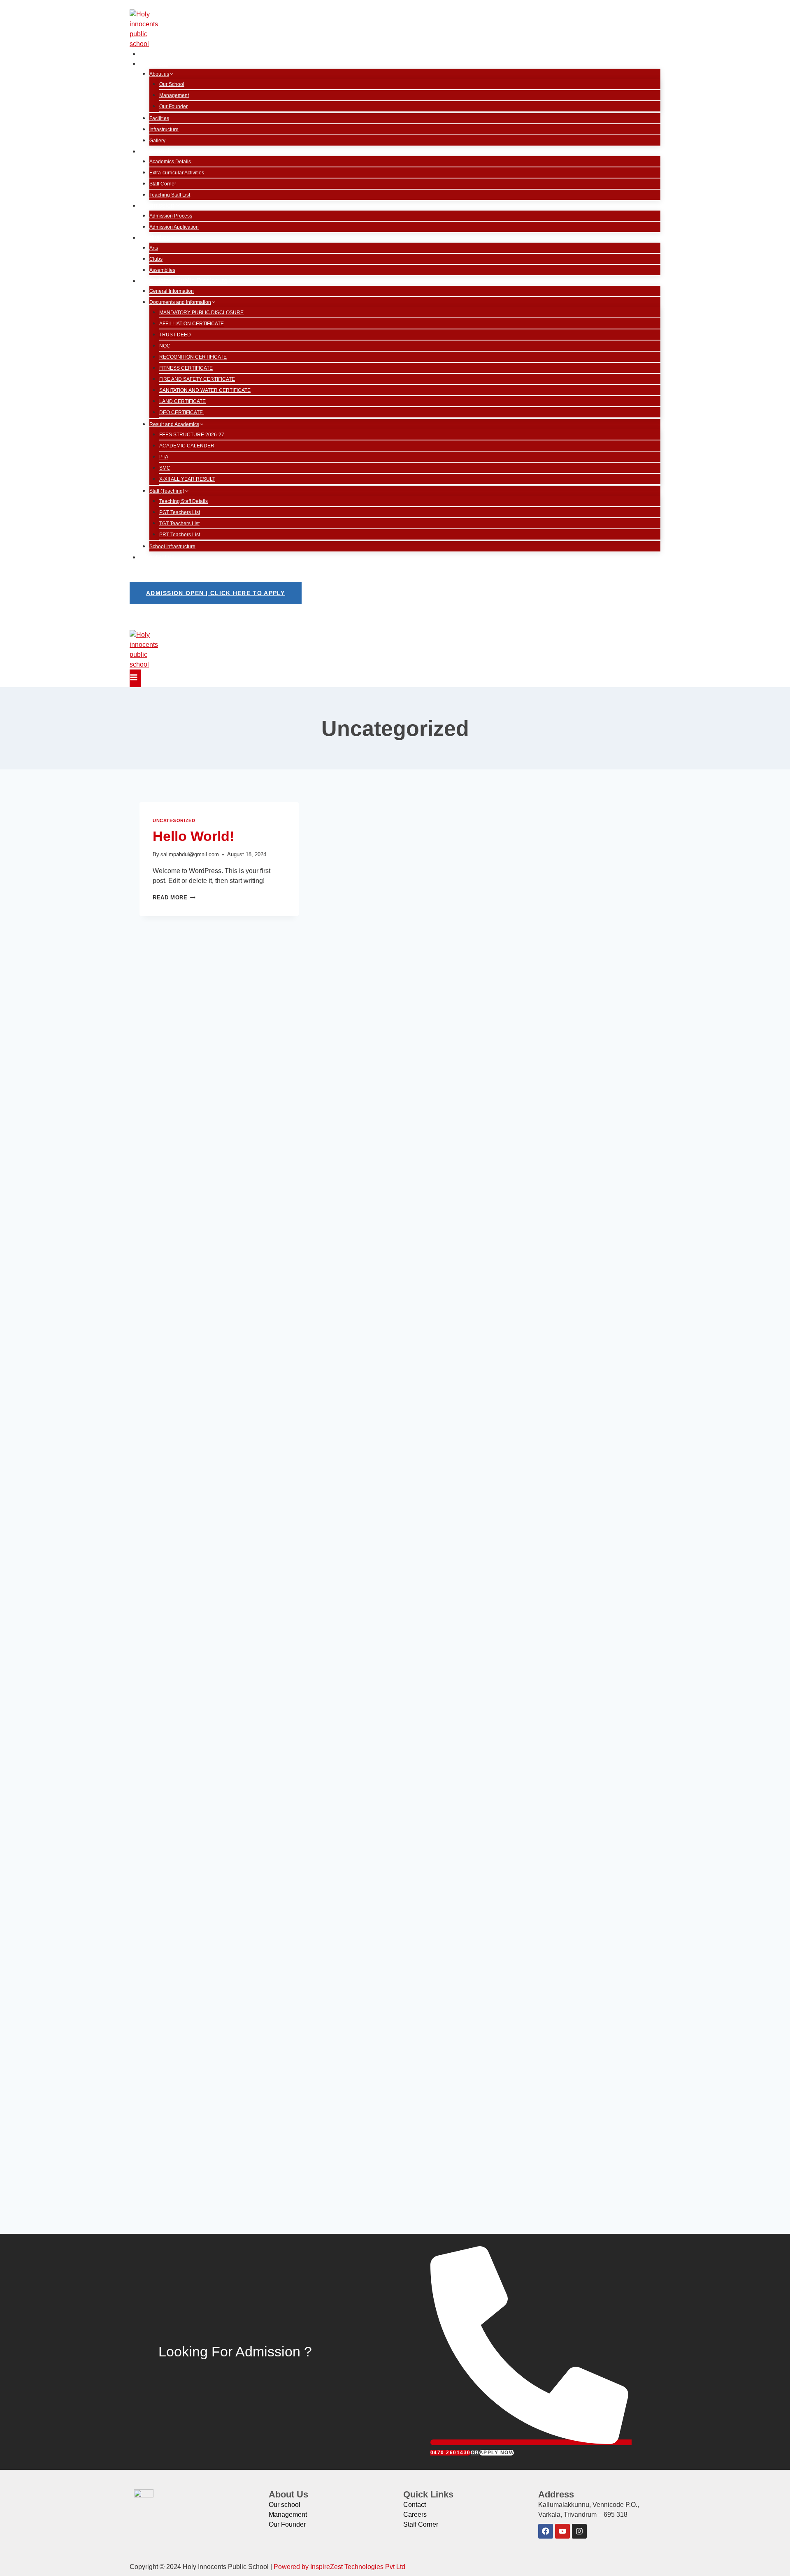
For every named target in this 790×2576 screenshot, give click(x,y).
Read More (174, 898)
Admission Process (171, 216)
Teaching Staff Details (184, 501)
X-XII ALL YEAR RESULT (187, 479)
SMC (165, 468)
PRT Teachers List (180, 535)
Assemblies (162, 270)
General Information (172, 291)
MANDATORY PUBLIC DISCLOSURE (201, 313)
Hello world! (193, 836)
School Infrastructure (172, 547)
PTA (164, 457)
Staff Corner (163, 184)
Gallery (157, 141)
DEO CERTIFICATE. (182, 412)
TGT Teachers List (179, 524)
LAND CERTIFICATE (182, 401)
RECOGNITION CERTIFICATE (193, 357)
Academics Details (170, 162)
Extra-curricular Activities (177, 173)
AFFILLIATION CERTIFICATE (192, 324)
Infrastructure (164, 130)
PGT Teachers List (180, 512)
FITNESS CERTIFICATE (186, 368)
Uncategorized (174, 820)
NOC (165, 346)
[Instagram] (579, 2531)
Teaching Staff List (170, 195)
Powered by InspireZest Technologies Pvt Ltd (339, 2567)
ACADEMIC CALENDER (187, 446)
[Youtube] (562, 2531)
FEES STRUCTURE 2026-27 (192, 435)
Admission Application (174, 227)
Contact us (159, 557)
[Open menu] (135, 678)
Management (174, 95)
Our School (172, 84)
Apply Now (497, 2453)
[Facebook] (546, 2531)
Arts (154, 248)
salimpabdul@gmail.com (190, 854)
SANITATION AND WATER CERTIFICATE (205, 390)
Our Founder (173, 107)
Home (152, 54)
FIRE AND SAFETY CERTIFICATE (197, 379)
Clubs (156, 259)
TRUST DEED (175, 335)
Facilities (159, 118)
